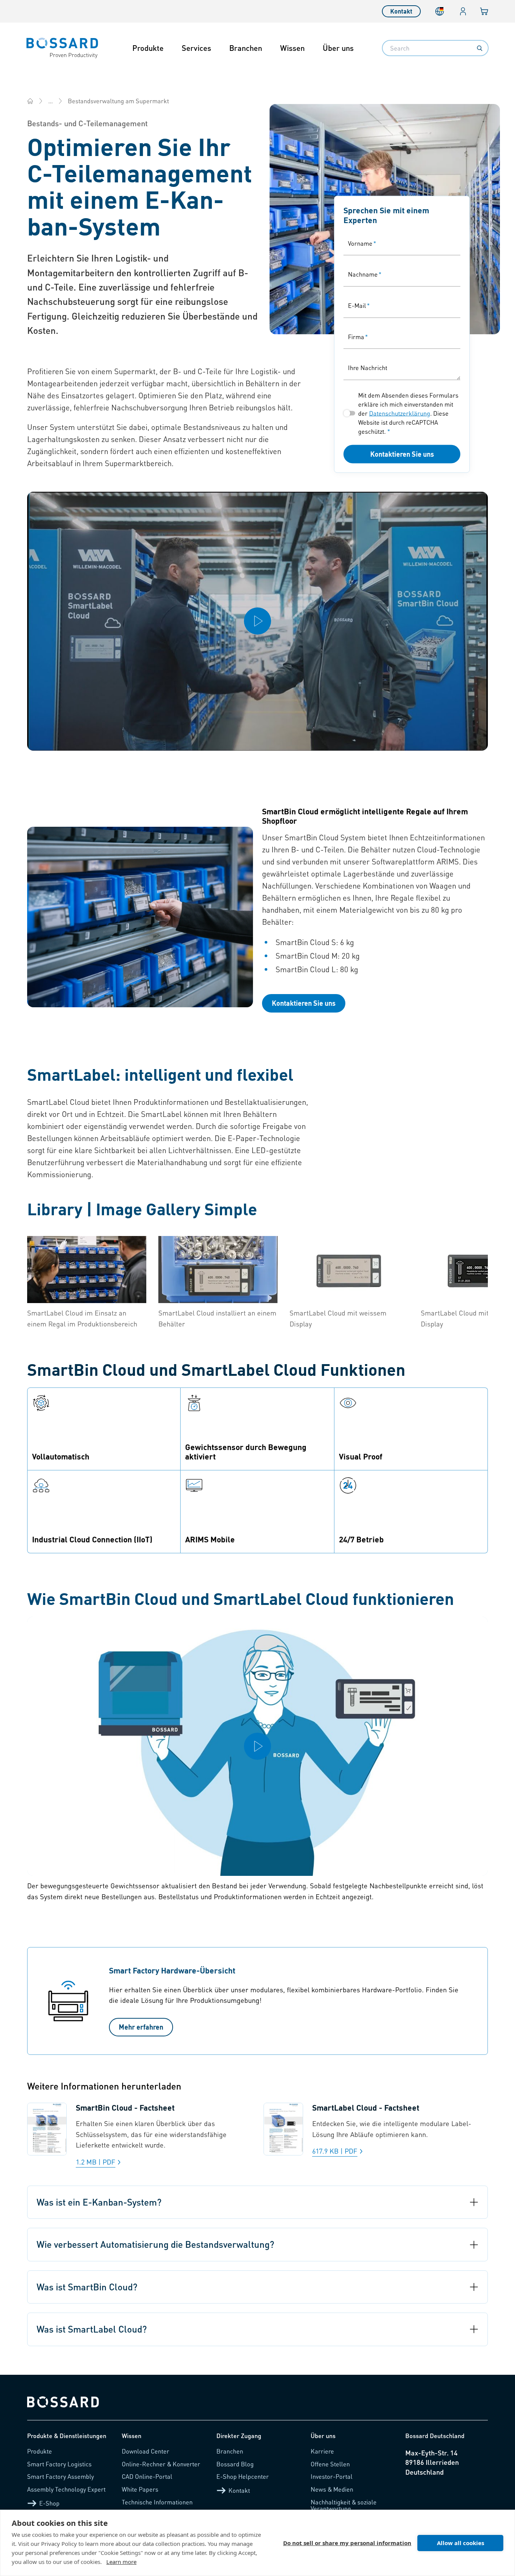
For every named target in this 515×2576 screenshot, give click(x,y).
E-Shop (49, 2503)
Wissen (292, 48)
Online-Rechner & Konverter (161, 2464)
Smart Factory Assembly (61, 2476)
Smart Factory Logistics (59, 2464)
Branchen (246, 48)
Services (196, 48)
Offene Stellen (330, 2464)
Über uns (338, 48)
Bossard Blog (235, 2464)
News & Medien (332, 2489)
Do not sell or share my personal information (347, 2543)
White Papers (140, 2489)
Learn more (121, 2562)
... (51, 101)
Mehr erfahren (141, 2027)
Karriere (322, 2451)
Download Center (146, 2451)
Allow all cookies (461, 2543)
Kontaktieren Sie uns (402, 454)
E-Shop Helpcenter (243, 2476)
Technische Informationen (157, 2502)
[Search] (480, 48)
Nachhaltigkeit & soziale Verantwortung (344, 2505)
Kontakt (401, 11)
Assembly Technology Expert (66, 2489)
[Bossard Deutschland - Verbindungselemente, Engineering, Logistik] (30, 101)
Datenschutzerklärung (400, 413)
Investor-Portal (332, 2476)
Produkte (148, 48)
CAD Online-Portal (147, 2476)
